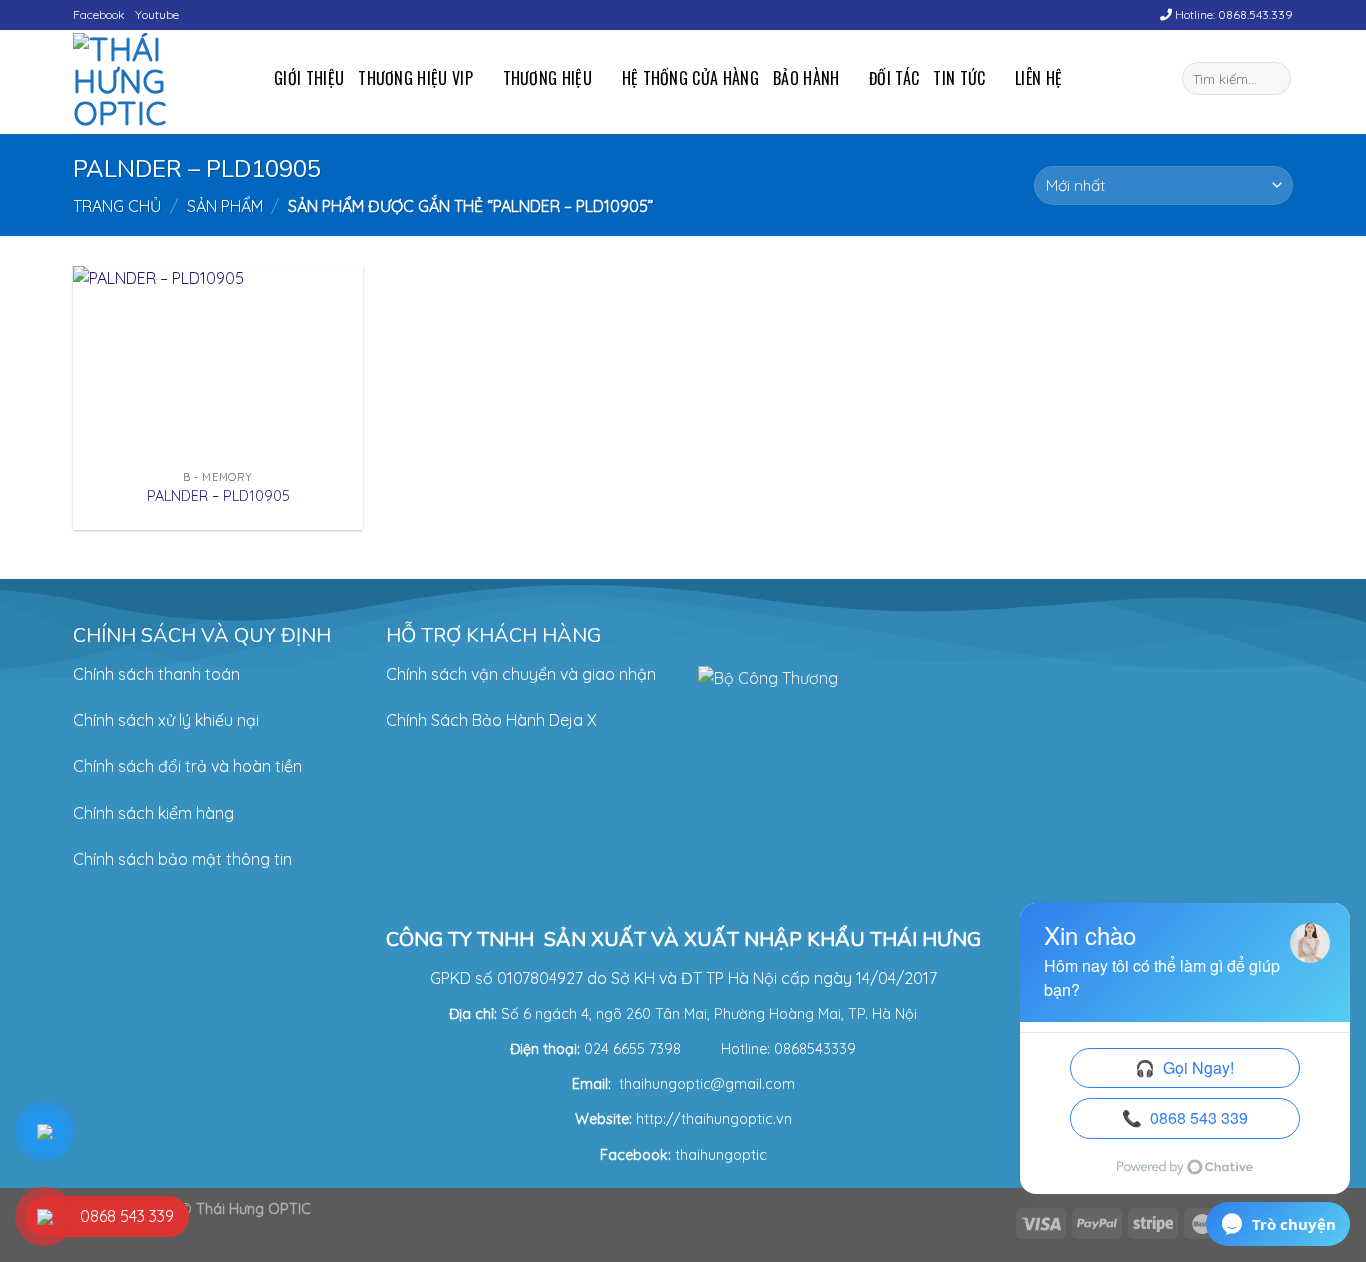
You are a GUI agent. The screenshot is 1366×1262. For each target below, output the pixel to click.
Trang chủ (117, 206)
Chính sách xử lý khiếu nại (166, 720)
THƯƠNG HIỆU (548, 78)
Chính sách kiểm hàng (153, 813)
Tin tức (959, 78)
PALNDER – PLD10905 (218, 496)
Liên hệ (1038, 78)
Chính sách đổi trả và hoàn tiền (187, 766)
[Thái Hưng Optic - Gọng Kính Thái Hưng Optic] (158, 82)
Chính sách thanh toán (156, 674)
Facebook (99, 14)
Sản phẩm (225, 206)
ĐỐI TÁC (894, 78)
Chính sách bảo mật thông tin (182, 859)
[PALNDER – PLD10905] (218, 362)
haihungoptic (723, 1155)
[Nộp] (1272, 79)
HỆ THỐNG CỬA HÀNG (690, 78)
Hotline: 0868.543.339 (1232, 14)
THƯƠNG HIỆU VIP (415, 78)
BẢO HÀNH (806, 78)
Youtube (157, 14)
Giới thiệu (309, 78)
